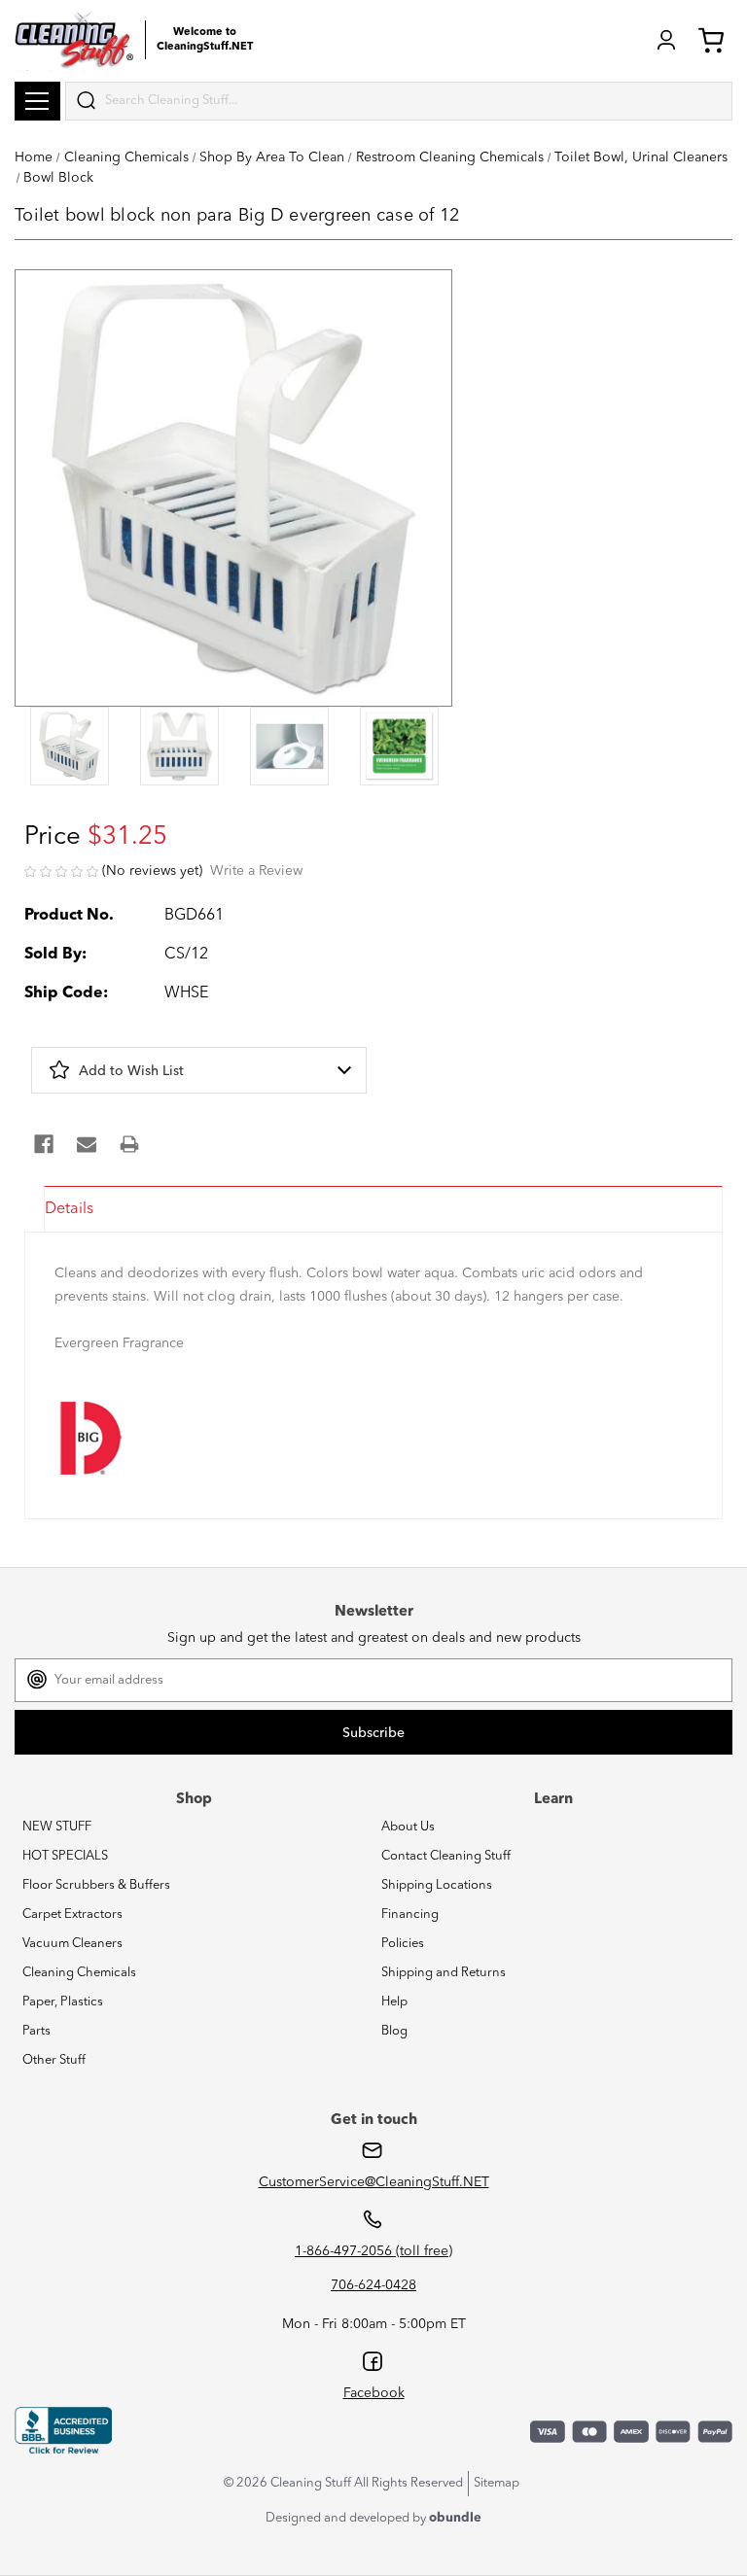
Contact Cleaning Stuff (446, 1856)
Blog (394, 2031)
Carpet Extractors (72, 1915)
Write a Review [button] (256, 871)
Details (69, 1209)
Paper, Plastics (63, 2002)
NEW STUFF (57, 1827)
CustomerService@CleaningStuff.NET (374, 2182)
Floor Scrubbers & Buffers (96, 1885)
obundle (455, 2518)
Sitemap (497, 2483)
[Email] (87, 1144)
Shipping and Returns (444, 1973)
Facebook (374, 2393)
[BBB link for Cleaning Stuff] (63, 2430)
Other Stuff (54, 2060)
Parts (36, 2031)
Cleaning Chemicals (79, 1973)
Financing (410, 1915)
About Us (408, 1827)
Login (666, 40)
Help (394, 2002)
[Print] (129, 1144)
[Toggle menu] (37, 101)
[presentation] (70, 748)
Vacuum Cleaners (72, 1944)
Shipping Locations (437, 1885)
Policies (403, 1944)
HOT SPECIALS (65, 1856)
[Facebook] (44, 1144)
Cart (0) (715, 40)
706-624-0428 (373, 2285)
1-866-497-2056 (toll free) (373, 2251)
